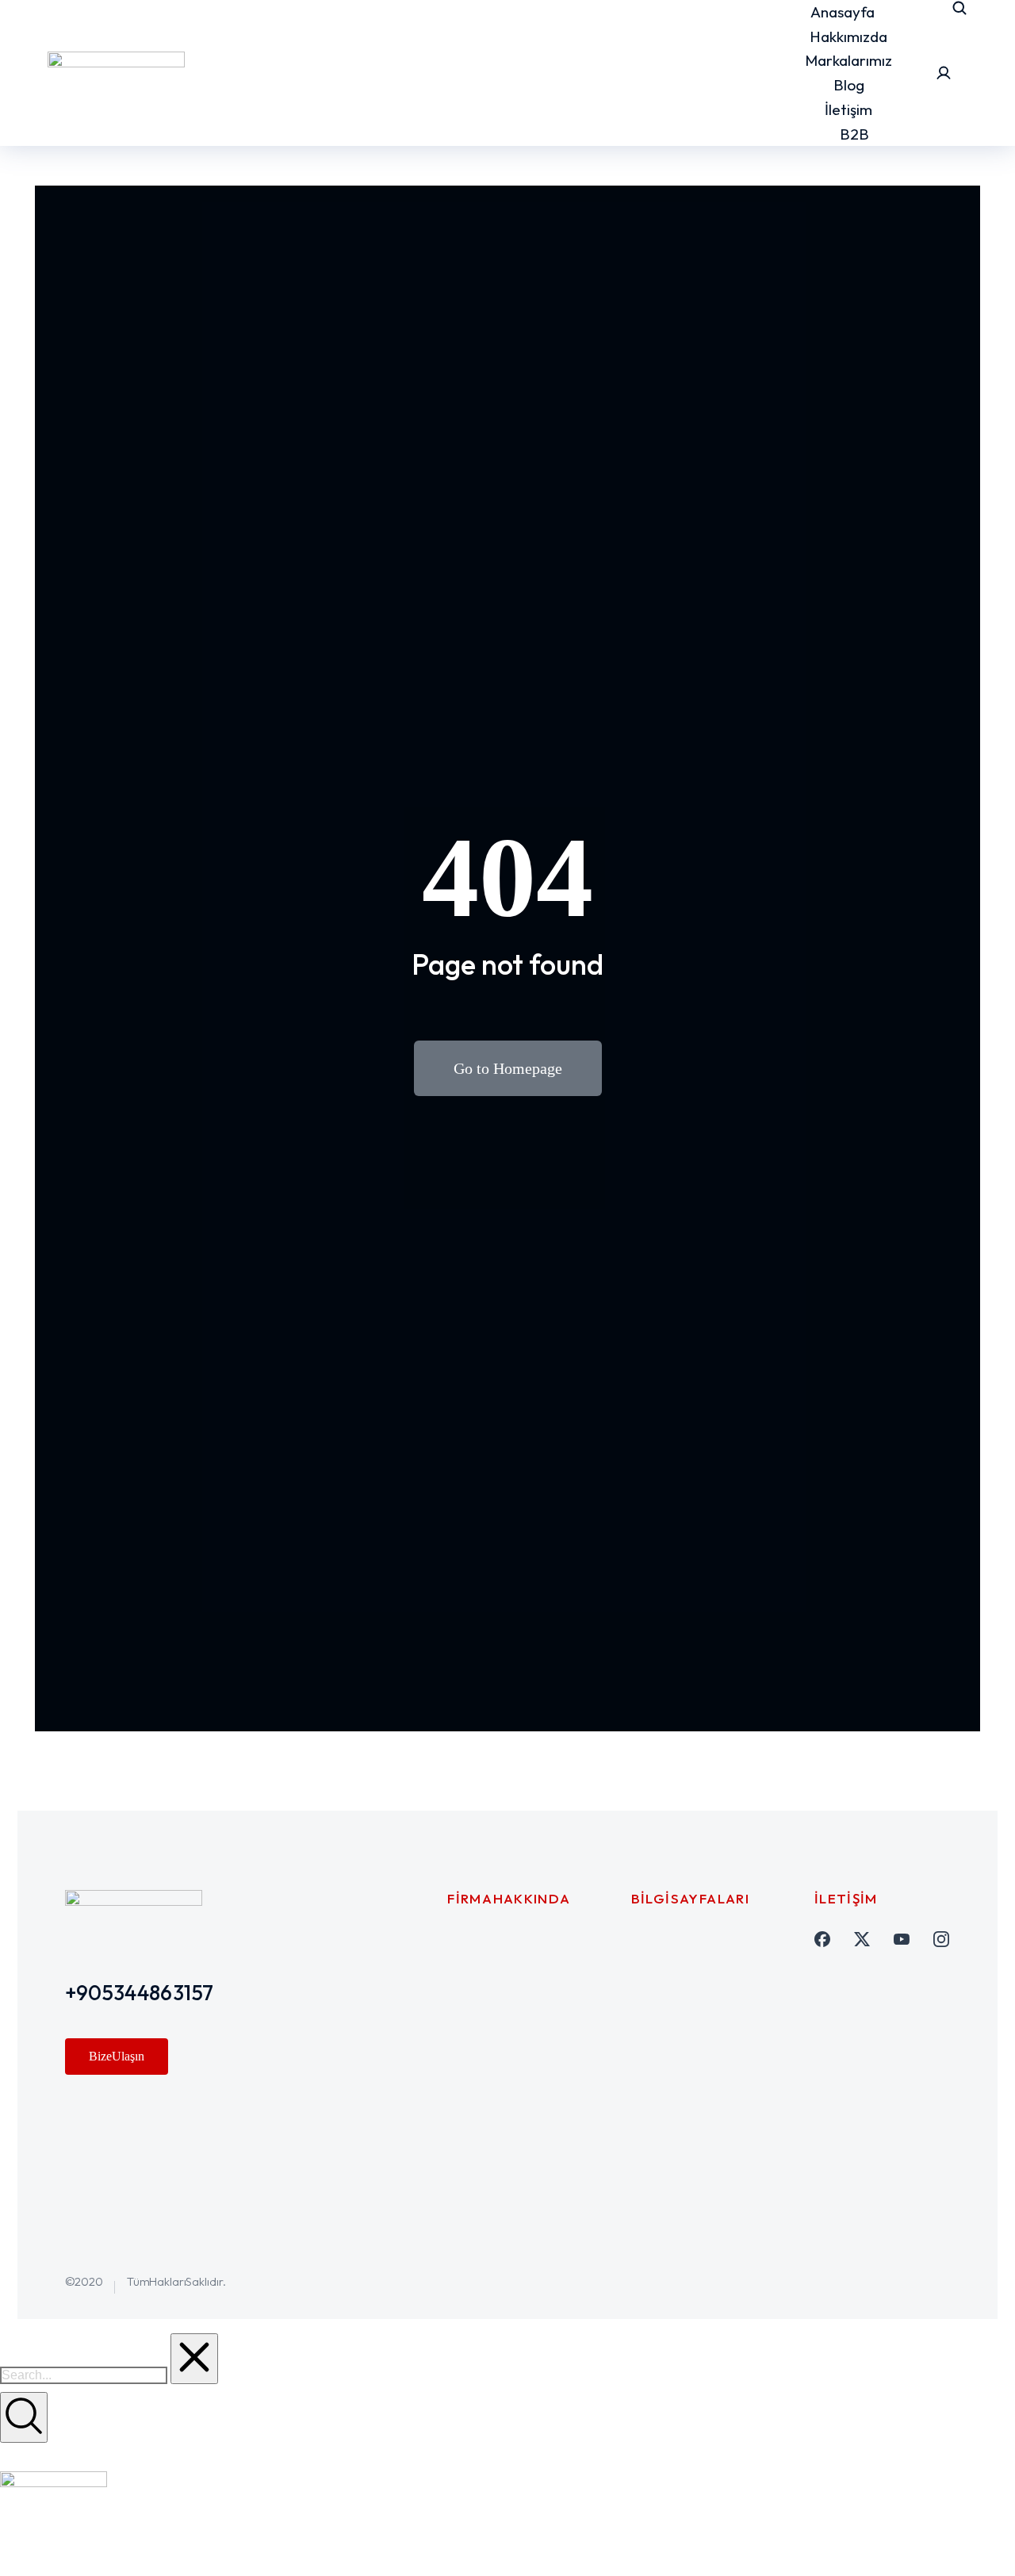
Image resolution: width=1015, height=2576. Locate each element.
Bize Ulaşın (117, 2056)
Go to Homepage (508, 1068)
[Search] (24, 2417)
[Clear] (194, 2359)
